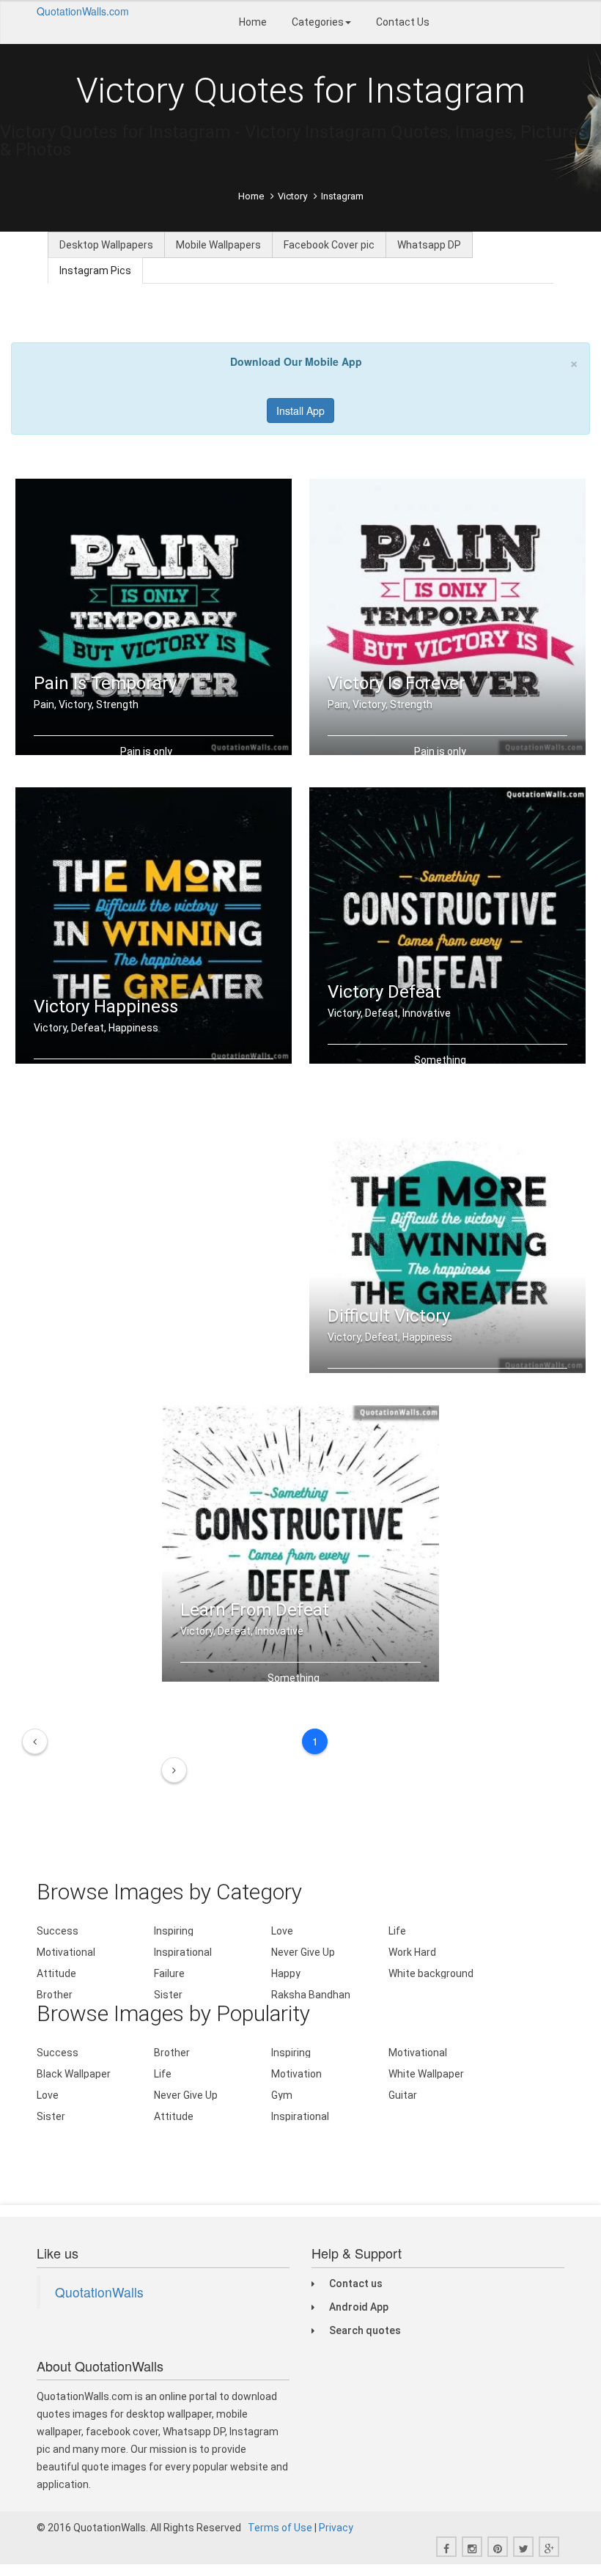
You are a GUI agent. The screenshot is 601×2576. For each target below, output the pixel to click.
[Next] (174, 1770)
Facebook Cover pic (329, 245)
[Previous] (35, 1741)
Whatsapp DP (429, 245)
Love (282, 1931)
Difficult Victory (389, 1316)
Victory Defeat (384, 992)
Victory (292, 196)
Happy (286, 1973)
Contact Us (403, 22)
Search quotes (365, 2330)
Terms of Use (280, 2528)
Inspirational (183, 1952)
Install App (300, 411)
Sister (168, 1995)
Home (253, 22)
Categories (318, 22)
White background (431, 1973)
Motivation (296, 2074)
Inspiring (174, 1931)
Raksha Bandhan (311, 1995)
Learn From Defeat (255, 1610)
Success (58, 1931)
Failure (169, 1973)
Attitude (56, 1973)
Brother (55, 1995)
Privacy (336, 2528)
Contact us (356, 2284)
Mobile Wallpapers (218, 245)
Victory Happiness (106, 1007)
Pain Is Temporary (105, 683)
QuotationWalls (99, 2292)
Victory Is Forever (397, 683)
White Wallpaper (426, 2074)
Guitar (403, 2095)
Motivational (66, 1952)
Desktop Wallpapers (106, 245)
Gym (282, 2095)
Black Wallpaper (74, 2074)
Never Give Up (303, 1952)
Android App (359, 2307)
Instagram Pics (95, 271)
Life (397, 1931)
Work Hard (412, 1952)
